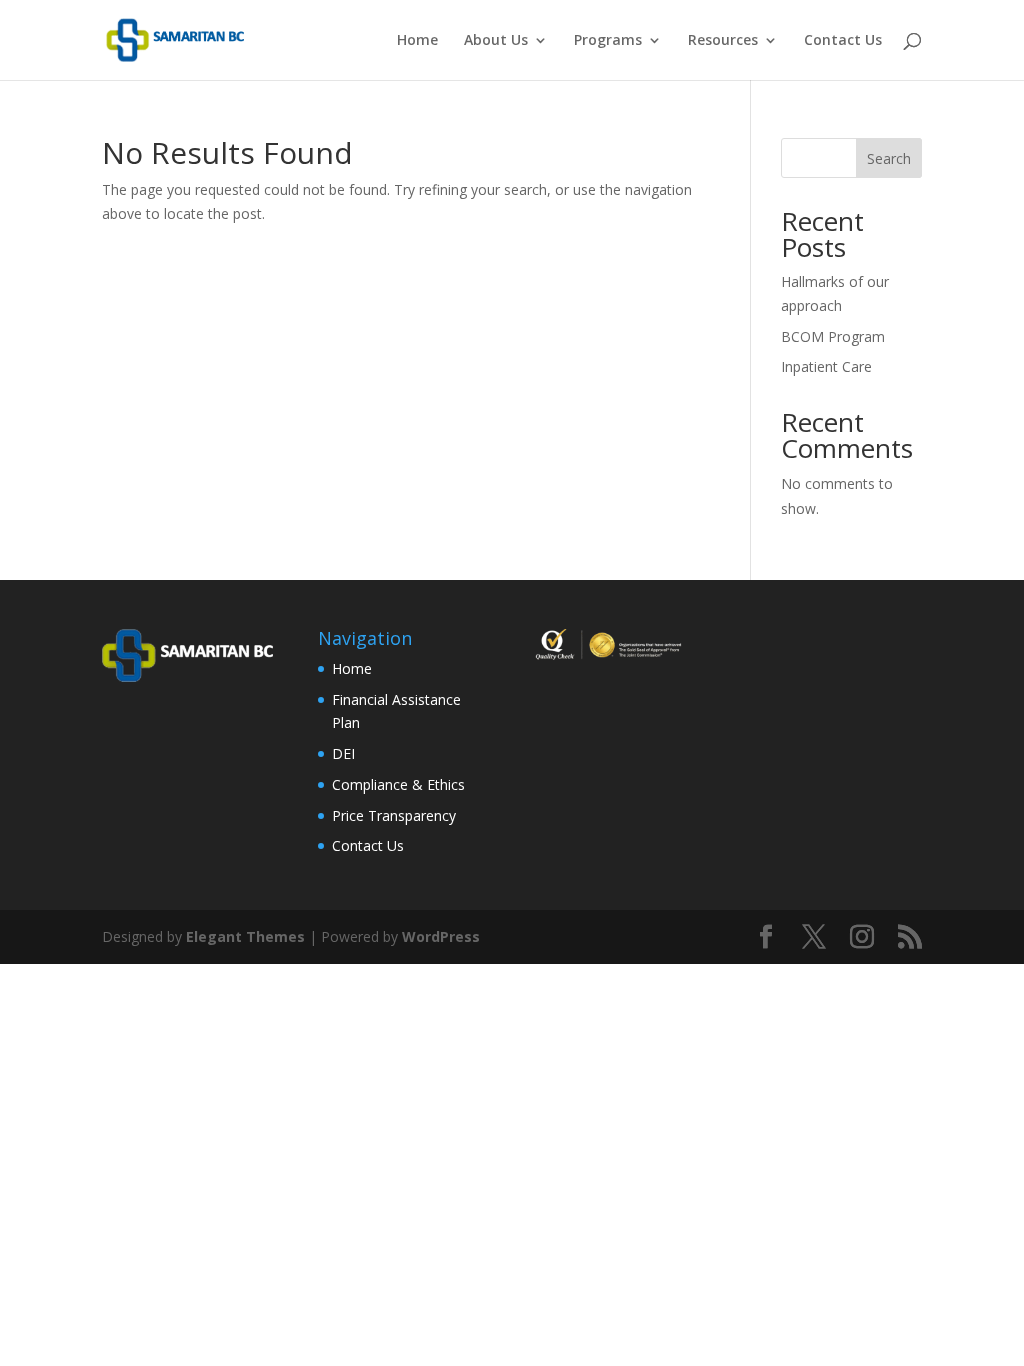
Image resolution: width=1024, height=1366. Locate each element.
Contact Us (843, 41)
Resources (723, 41)
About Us (496, 41)
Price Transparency (394, 815)
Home (417, 41)
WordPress (441, 936)
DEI (343, 753)
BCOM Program (833, 336)
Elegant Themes (245, 936)
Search (889, 158)
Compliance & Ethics (398, 784)
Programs (608, 41)
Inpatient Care (826, 366)
